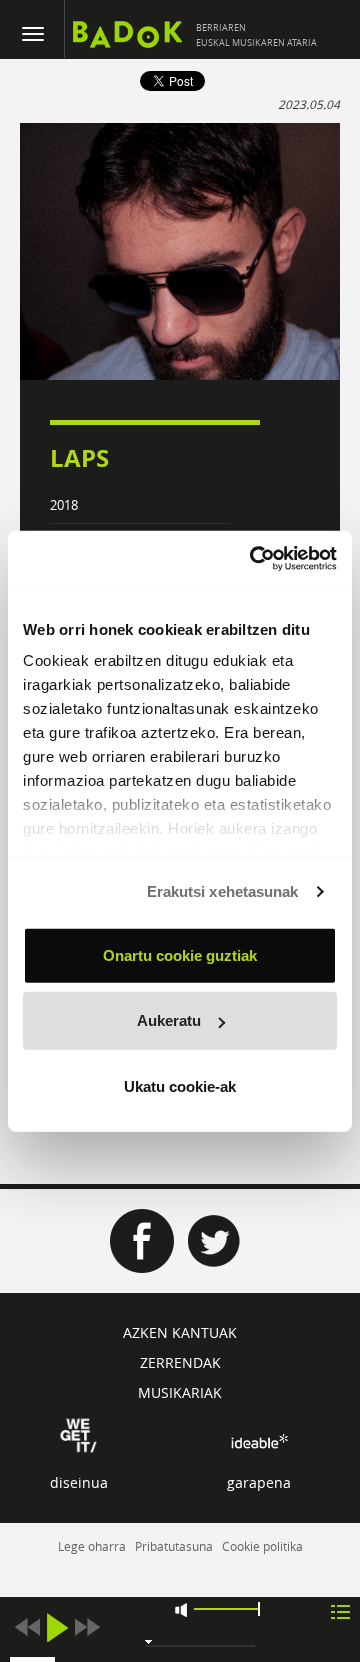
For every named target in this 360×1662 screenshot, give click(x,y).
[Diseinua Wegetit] (78, 1433)
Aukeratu (169, 1020)
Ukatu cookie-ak (180, 1085)
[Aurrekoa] (27, 1627)
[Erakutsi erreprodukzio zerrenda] (340, 1610)
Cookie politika (262, 1546)
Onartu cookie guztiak (180, 954)
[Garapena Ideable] (259, 1441)
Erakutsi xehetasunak (223, 891)
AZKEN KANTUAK (180, 1332)
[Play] (57, 1627)
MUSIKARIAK (180, 1392)
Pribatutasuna (174, 1546)
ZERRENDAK (180, 1362)
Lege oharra (92, 1546)
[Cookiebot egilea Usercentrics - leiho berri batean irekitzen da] (254, 559)
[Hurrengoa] (87, 1627)
